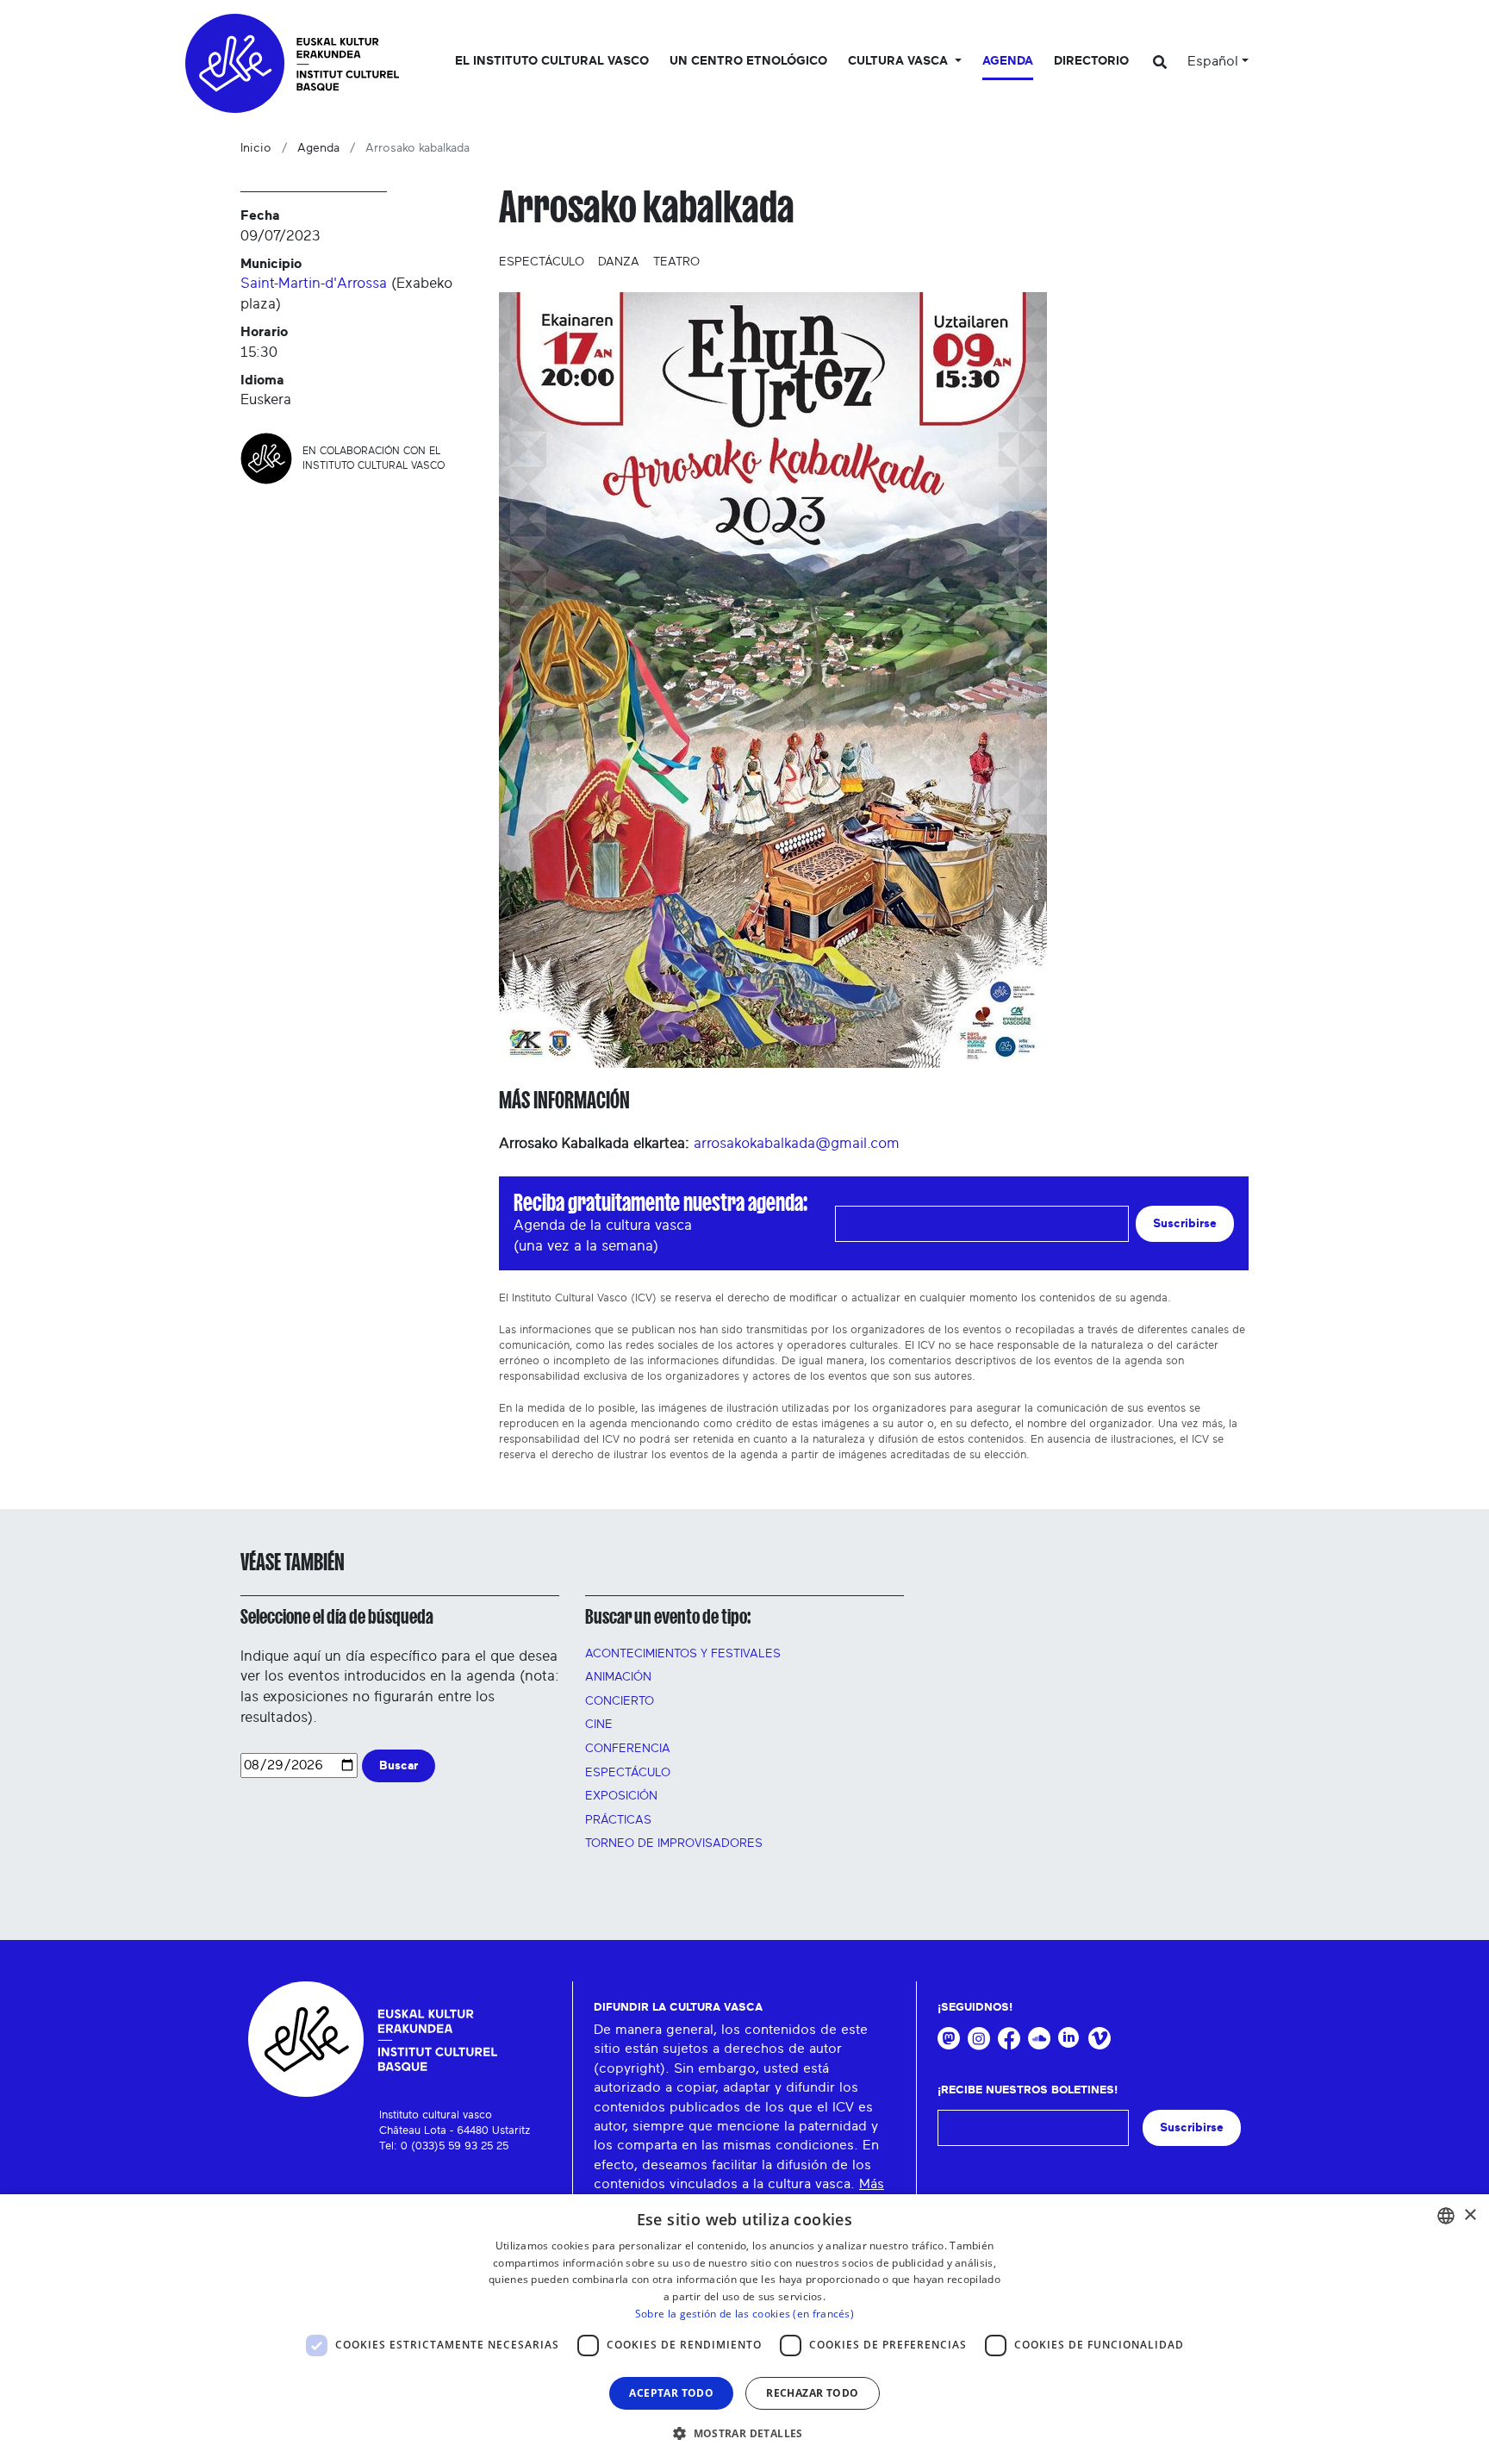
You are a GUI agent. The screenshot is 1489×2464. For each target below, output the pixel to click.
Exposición (621, 1796)
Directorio (1091, 61)
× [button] (1470, 2215)
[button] (744, 2433)
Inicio (256, 148)
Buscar (399, 1765)
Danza (619, 262)
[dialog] (744, 2329)
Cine (599, 1725)
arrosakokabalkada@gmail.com (797, 1143)
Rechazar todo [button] (812, 2393)
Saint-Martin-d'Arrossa (314, 283)
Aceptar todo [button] (671, 2393)
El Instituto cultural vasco (552, 61)
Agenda (1008, 61)
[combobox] (1446, 2216)
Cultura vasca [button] (900, 61)
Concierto (620, 1701)
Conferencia (628, 1749)
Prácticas (618, 1820)
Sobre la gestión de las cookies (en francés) (744, 2314)
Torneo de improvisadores (674, 1843)
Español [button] (1213, 61)
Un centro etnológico (748, 61)
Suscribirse (1185, 1223)
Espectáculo (542, 262)
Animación (618, 1677)
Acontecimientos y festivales (683, 1654)
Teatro (676, 262)
